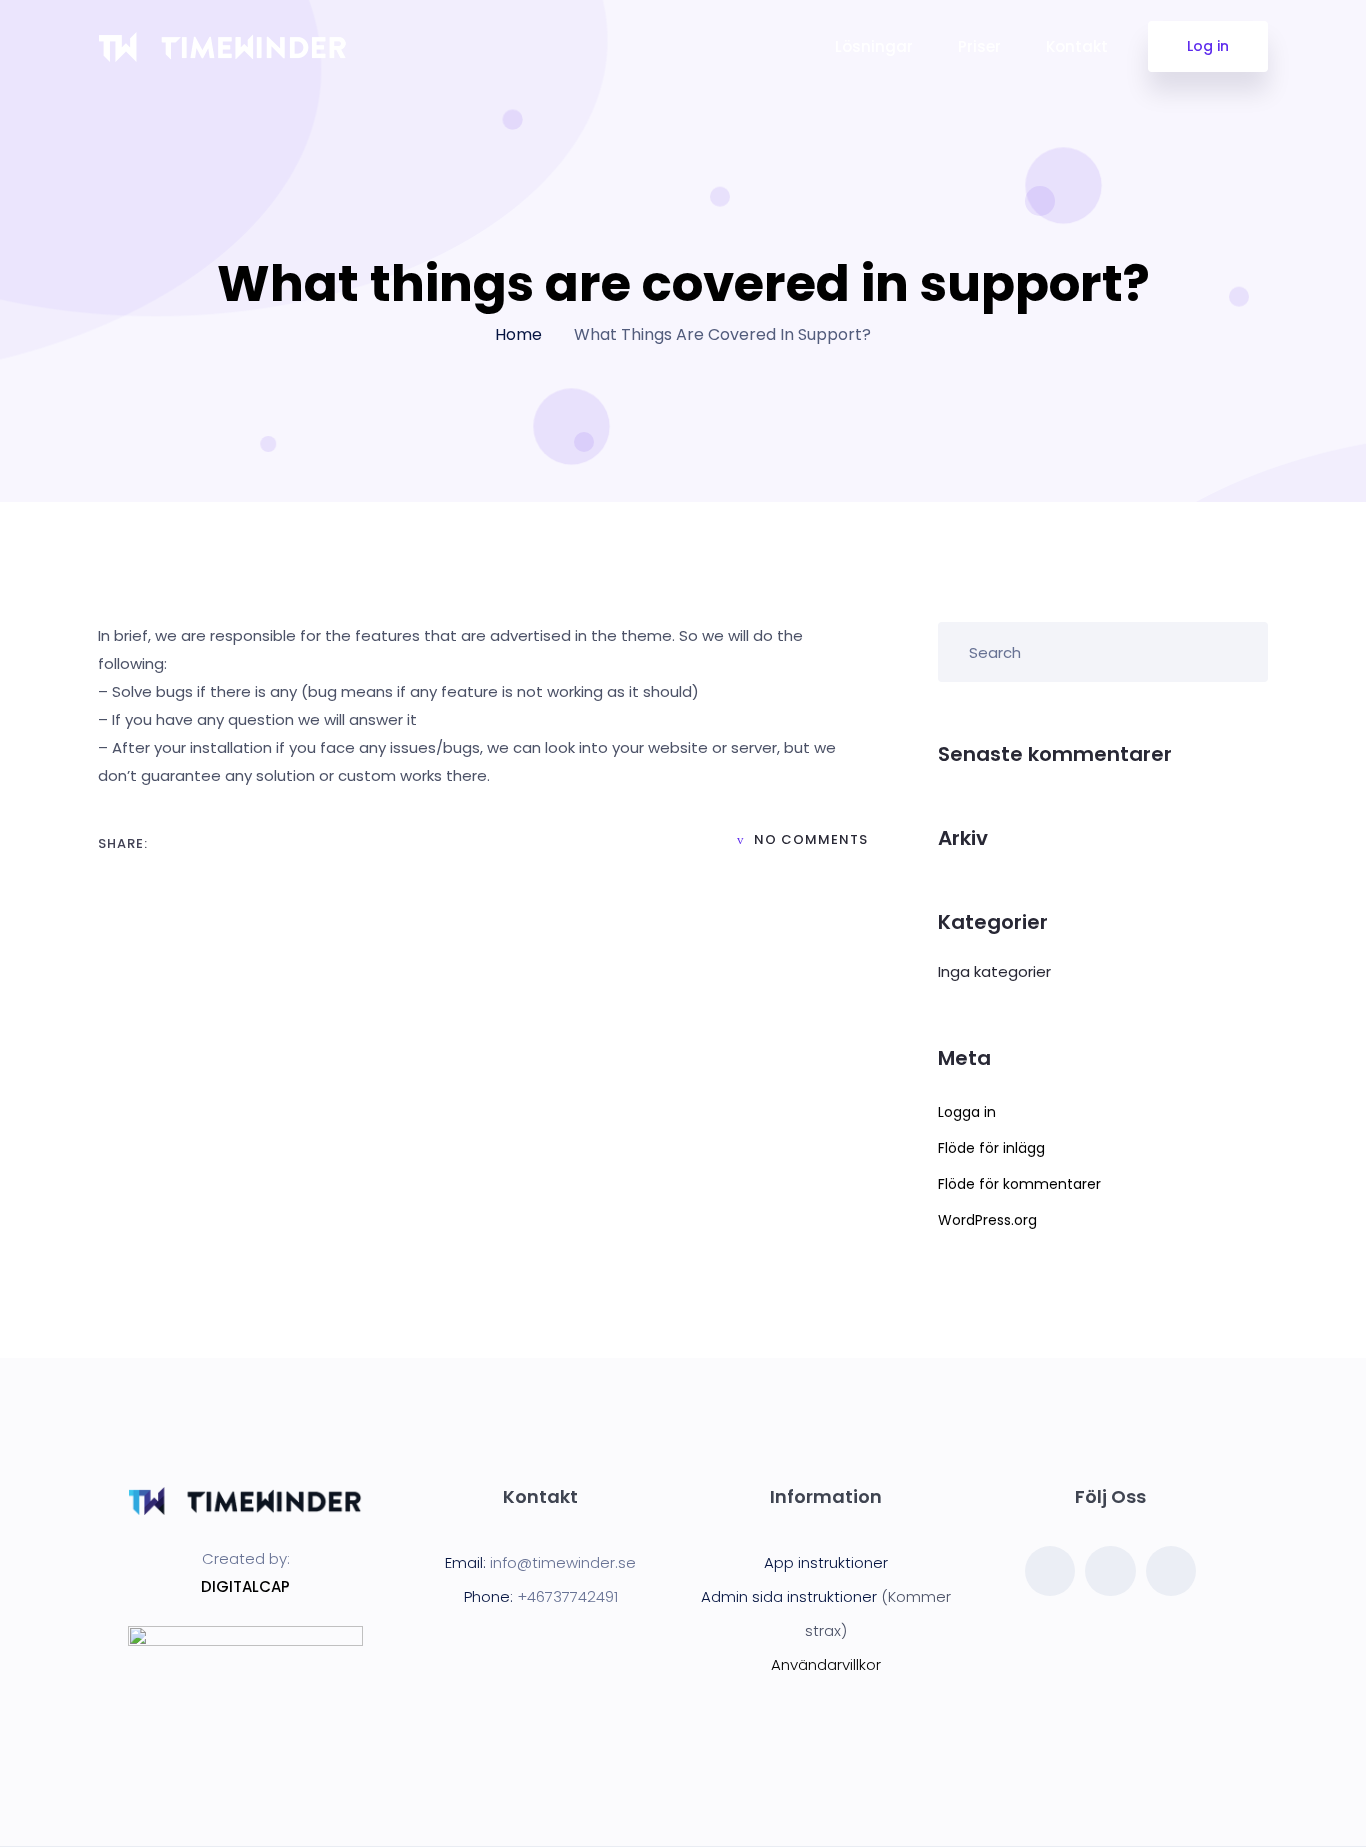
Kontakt (1077, 46)
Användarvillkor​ (826, 1664)
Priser (979, 46)
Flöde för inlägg (991, 1148)
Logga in (967, 1112)
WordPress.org (987, 1220)
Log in (1208, 46)
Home (518, 334)
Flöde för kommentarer (1019, 1184)
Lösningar (874, 46)
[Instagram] (1110, 1571)
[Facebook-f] (1050, 1571)
